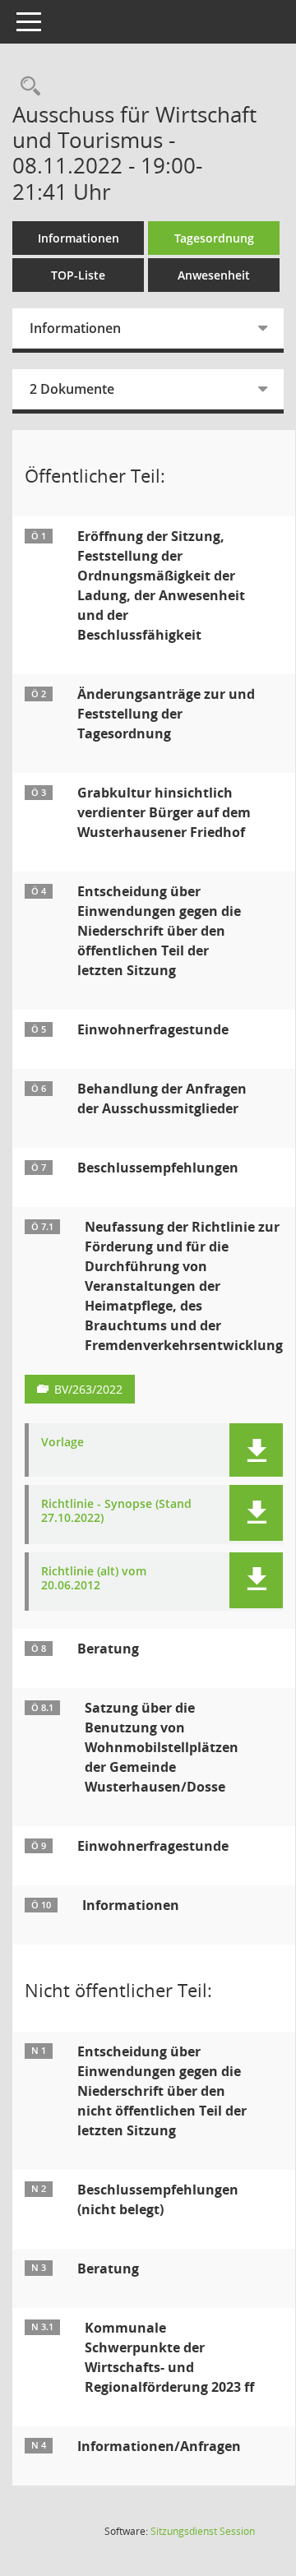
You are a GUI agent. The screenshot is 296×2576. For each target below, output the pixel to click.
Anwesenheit (214, 275)
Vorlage (62, 1443)
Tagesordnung (214, 238)
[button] (256, 1450)
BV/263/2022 (88, 1389)
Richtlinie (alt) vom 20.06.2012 (94, 1579)
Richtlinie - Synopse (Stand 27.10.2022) (116, 1511)
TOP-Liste (78, 275)
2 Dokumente (72, 389)
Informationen (79, 238)
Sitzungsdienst (203, 2531)
